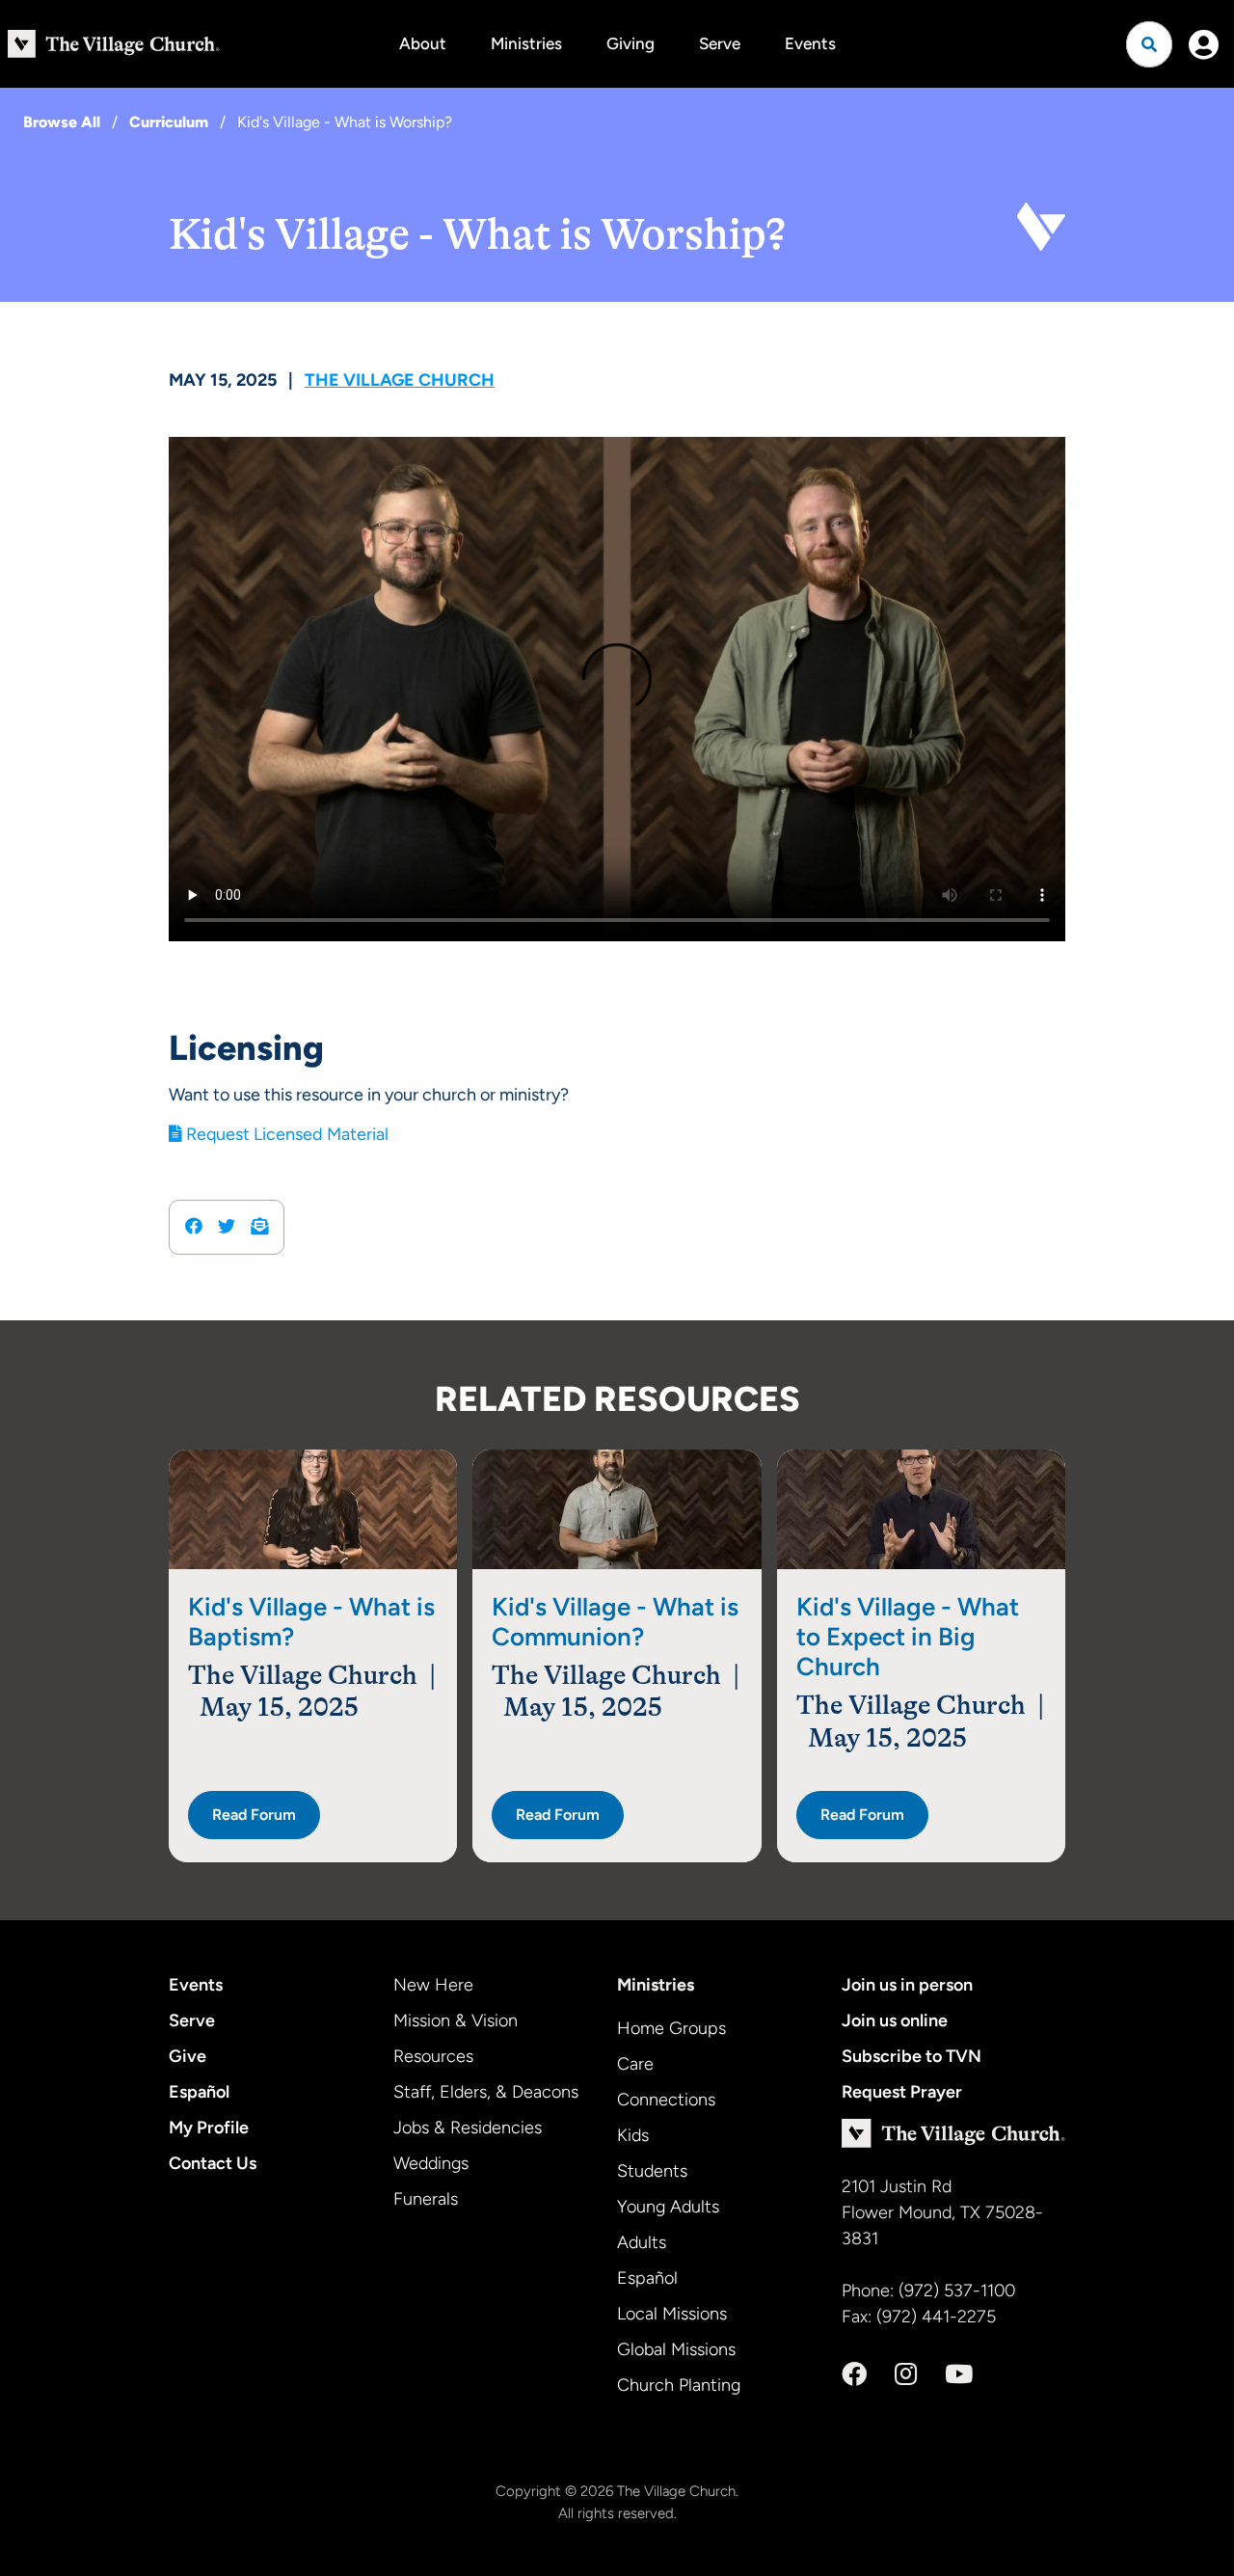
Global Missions (676, 2349)
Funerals (426, 2199)
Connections (666, 2100)
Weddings (431, 2163)
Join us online (895, 2020)
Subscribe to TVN (912, 2056)
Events (810, 43)
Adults (642, 2242)
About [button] (423, 43)
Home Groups (671, 2028)
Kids (633, 2135)
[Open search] (1149, 44)
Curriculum (169, 122)
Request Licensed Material (285, 1134)
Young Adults (668, 2207)
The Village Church (400, 380)
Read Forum (254, 1815)
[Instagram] (906, 2374)
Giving (630, 43)
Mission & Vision (456, 2020)
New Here (433, 1985)
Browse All (62, 122)
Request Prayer (902, 2092)
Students (652, 2171)
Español (199, 2092)
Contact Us (213, 2163)
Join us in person (907, 1985)
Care (635, 2064)
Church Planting (679, 2385)
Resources (433, 2056)
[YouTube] (959, 2374)
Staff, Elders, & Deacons (486, 2092)
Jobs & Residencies (468, 2128)
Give (188, 2056)
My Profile (209, 2128)
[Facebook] (854, 2374)
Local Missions (672, 2314)
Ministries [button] (526, 43)
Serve (720, 43)
